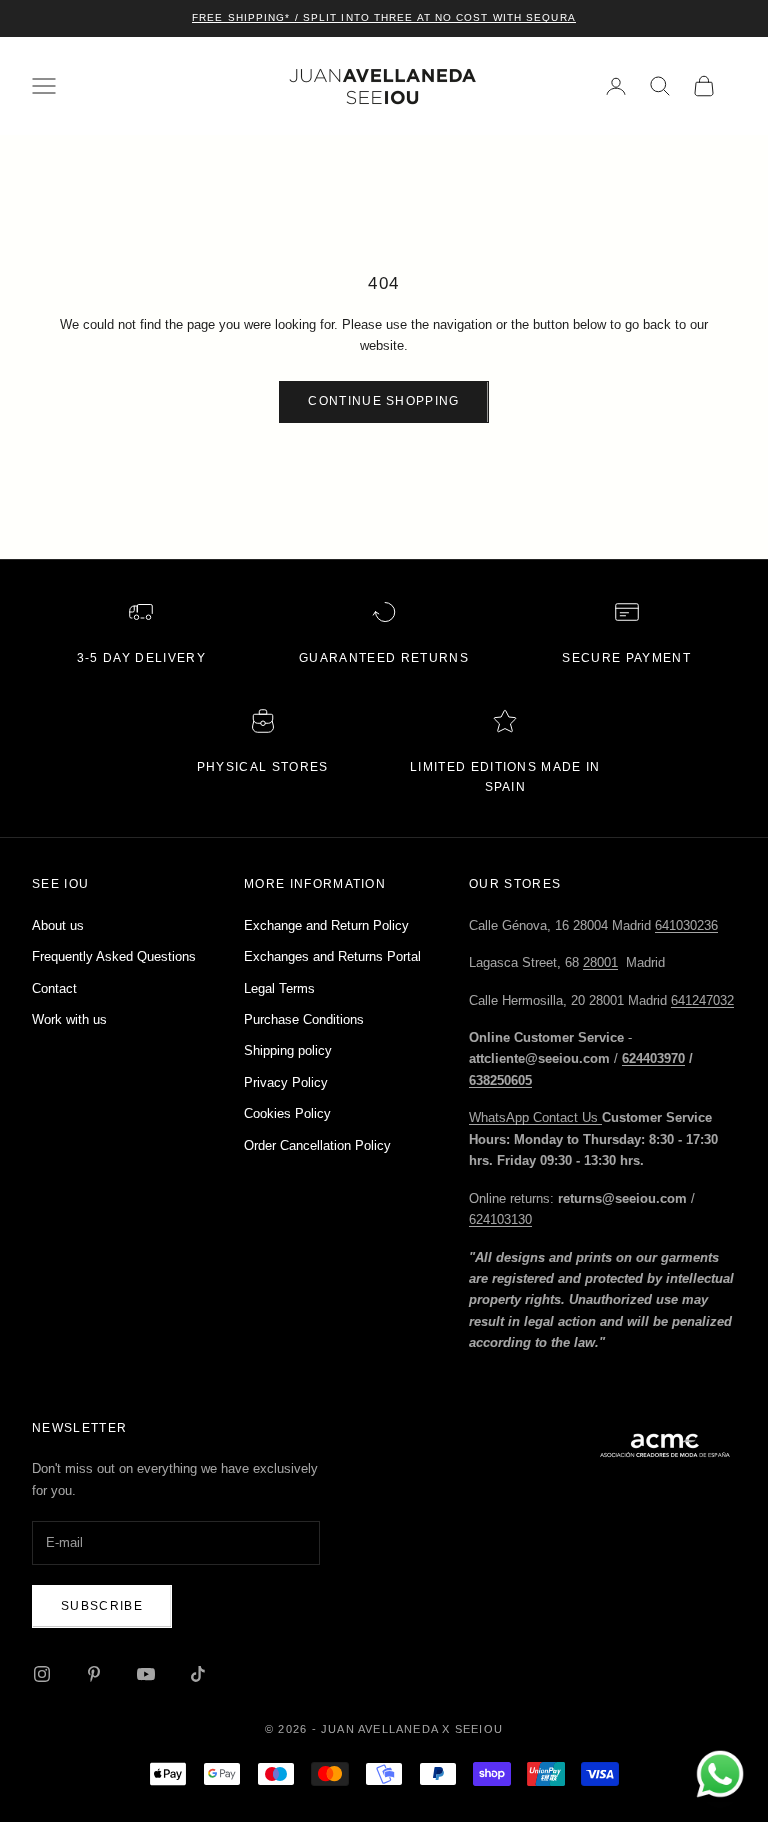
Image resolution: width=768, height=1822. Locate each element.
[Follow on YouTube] (146, 1674)
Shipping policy (288, 1050)
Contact (54, 988)
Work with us (69, 1019)
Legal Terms (279, 988)
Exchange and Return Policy (326, 925)
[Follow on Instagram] (42, 1674)
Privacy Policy (286, 1082)
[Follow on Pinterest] (94, 1674)
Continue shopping (383, 401)
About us (58, 925)
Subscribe (102, 1606)
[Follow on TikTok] (198, 1674)
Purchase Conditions (304, 1019)
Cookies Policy (287, 1113)
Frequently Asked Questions (114, 956)
